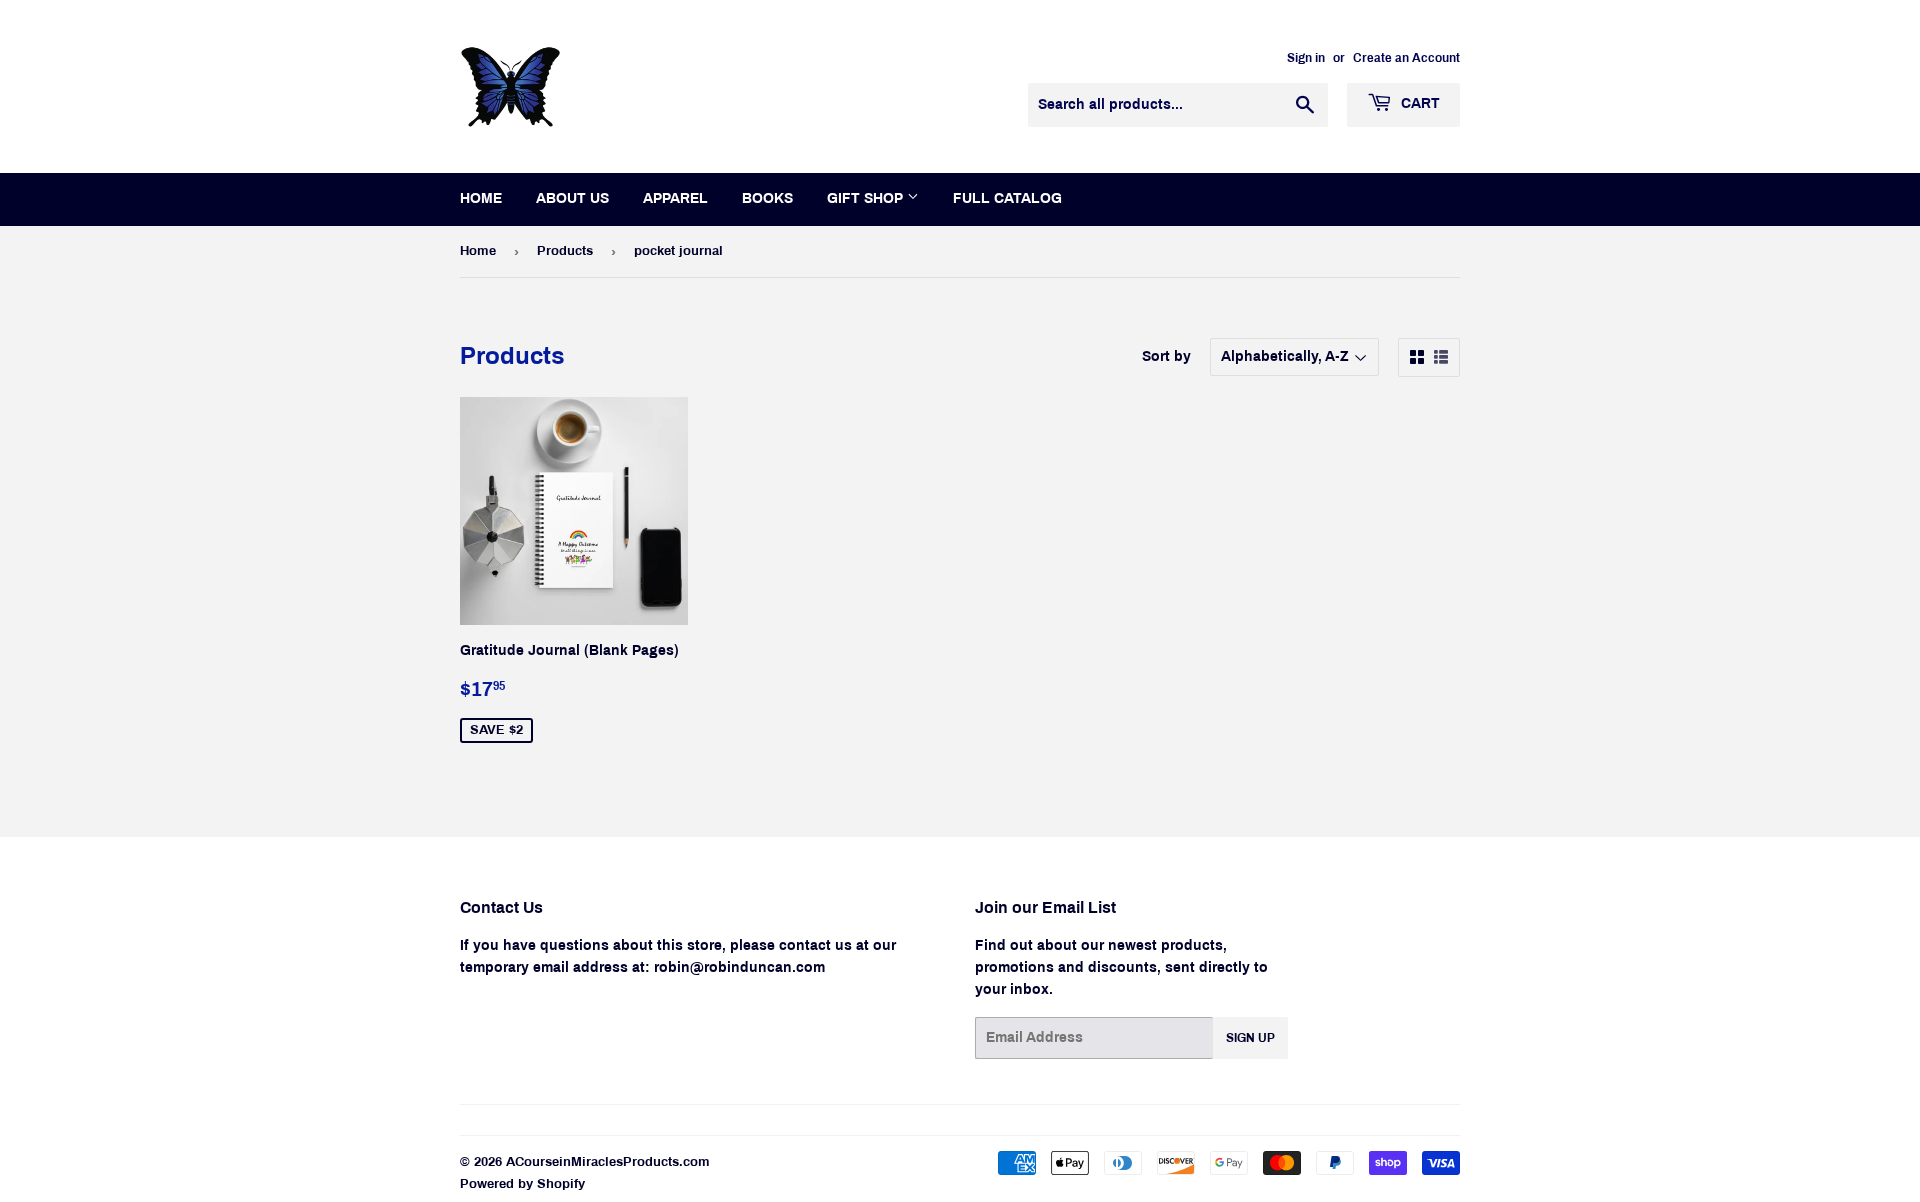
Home (481, 198)
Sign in (1306, 58)
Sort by (1166, 356)
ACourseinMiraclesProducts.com (608, 1162)
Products (565, 251)
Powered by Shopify (522, 1184)
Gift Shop (867, 198)
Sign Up (1250, 1038)
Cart (1418, 103)
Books (767, 198)
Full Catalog (1007, 198)
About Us (572, 198)
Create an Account (1406, 58)
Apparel (675, 198)
